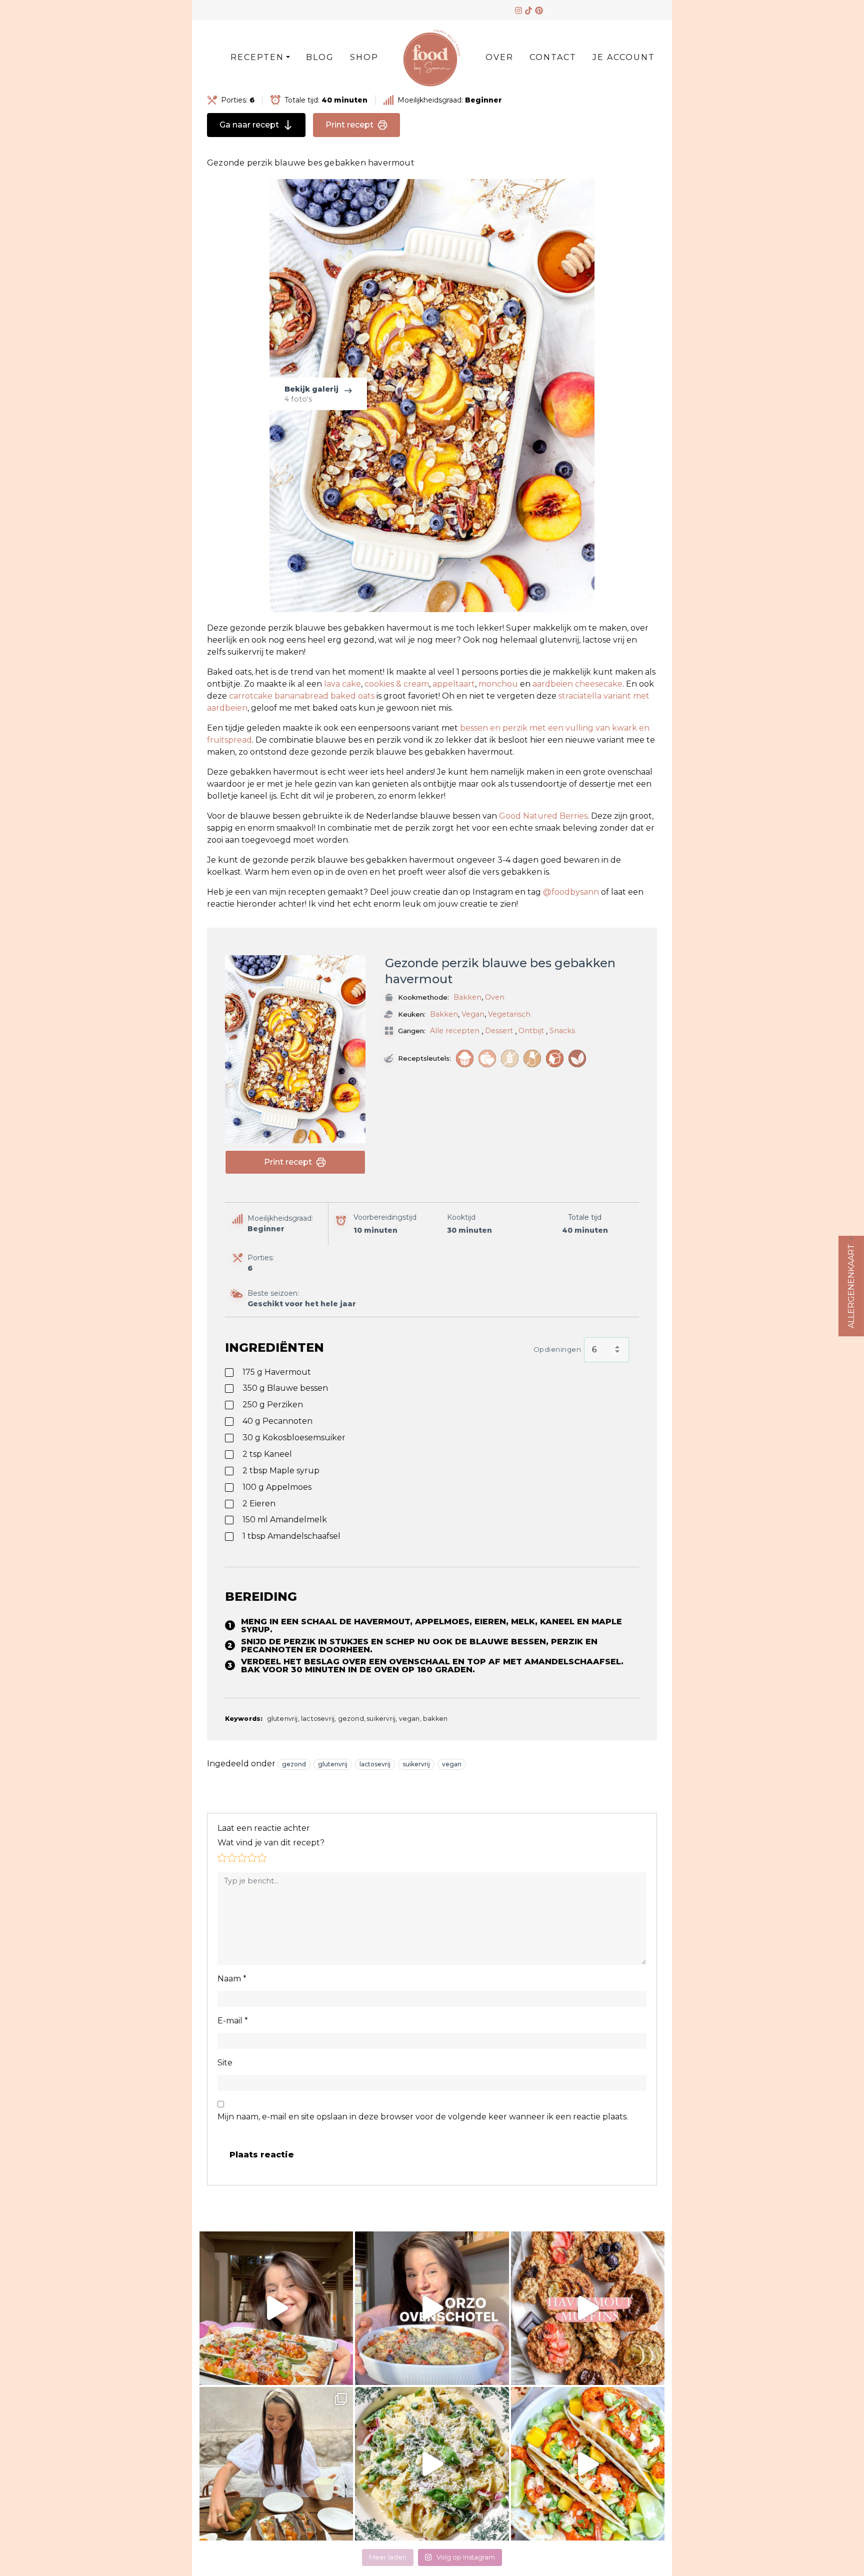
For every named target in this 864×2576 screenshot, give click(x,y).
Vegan (473, 1014)
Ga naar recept (249, 125)
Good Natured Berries (543, 816)
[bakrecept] (465, 1058)
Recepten (257, 57)
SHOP (364, 57)
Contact (553, 57)
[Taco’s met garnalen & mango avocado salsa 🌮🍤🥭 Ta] (588, 2464)
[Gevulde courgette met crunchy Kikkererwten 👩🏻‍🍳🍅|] (276, 2308)
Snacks (562, 1031)
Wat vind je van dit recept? (271, 1843)
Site (225, 2063)
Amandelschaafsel (291, 1536)
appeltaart (454, 684)
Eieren (259, 1504)
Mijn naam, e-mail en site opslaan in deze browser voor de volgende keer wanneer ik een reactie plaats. (423, 2117)
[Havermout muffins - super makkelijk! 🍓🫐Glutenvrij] (588, 2308)
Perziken (273, 1405)
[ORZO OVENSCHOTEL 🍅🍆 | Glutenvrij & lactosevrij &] (432, 2308)
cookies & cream (397, 684)
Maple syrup (281, 1471)
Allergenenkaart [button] (851, 1286)
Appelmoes (277, 1487)
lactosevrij (375, 1764)
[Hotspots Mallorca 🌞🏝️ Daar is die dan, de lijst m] (276, 2464)
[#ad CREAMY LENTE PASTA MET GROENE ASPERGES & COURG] (432, 2464)
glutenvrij (333, 1764)
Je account (624, 57)
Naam (232, 1979)
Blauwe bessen (285, 1388)
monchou (499, 684)
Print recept (349, 125)
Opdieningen (557, 1349)
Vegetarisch (509, 1014)
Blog (320, 57)
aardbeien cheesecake (577, 684)
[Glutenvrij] (510, 1058)
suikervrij (416, 1764)
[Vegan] (577, 1058)
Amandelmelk (285, 1520)
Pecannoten (277, 1421)
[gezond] (487, 1058)
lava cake (342, 684)
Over (499, 57)
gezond (294, 1764)
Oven (495, 997)
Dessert (499, 1031)
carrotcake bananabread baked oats (303, 696)
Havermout (277, 1372)
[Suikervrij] (555, 1058)
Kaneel (267, 1454)
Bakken (467, 997)
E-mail (233, 2021)
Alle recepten (455, 1031)
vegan (452, 1764)
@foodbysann (571, 892)
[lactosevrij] (532, 1058)
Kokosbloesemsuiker (294, 1438)
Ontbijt (531, 1031)
